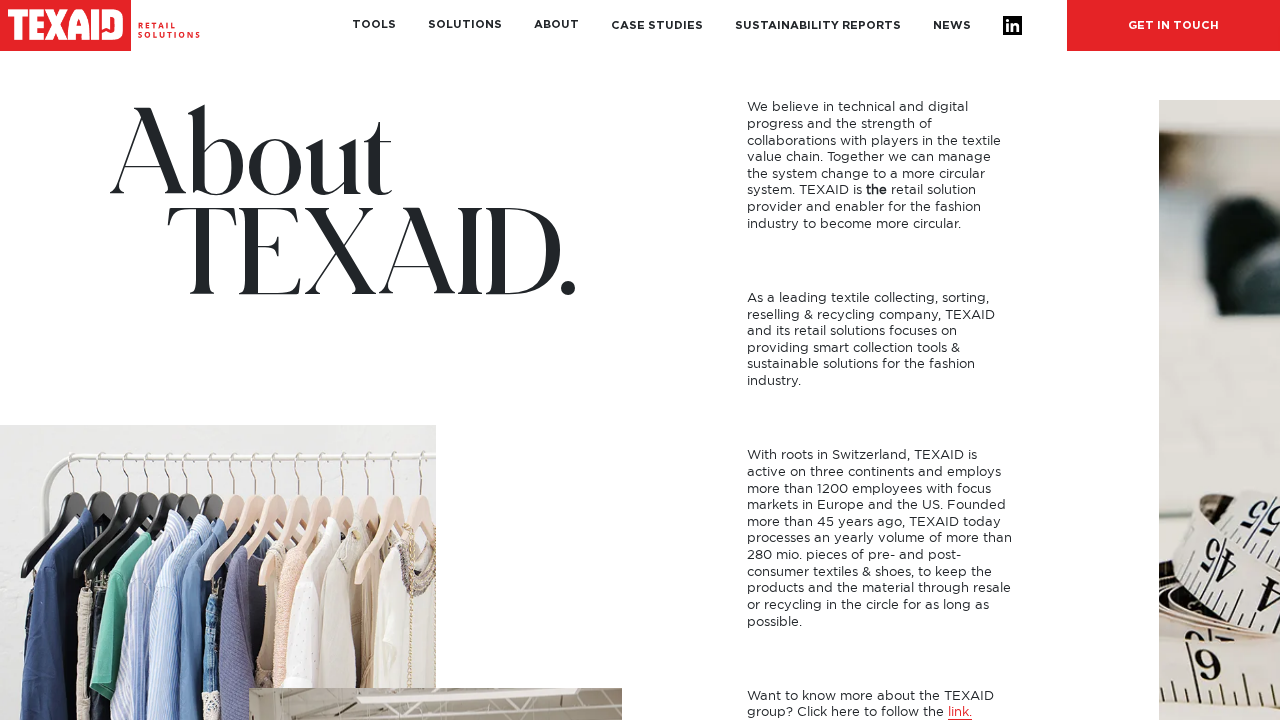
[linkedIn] (1012, 25)
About (556, 24)
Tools (374, 24)
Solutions (465, 24)
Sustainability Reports (818, 25)
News (952, 25)
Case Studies (657, 25)
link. (960, 712)
